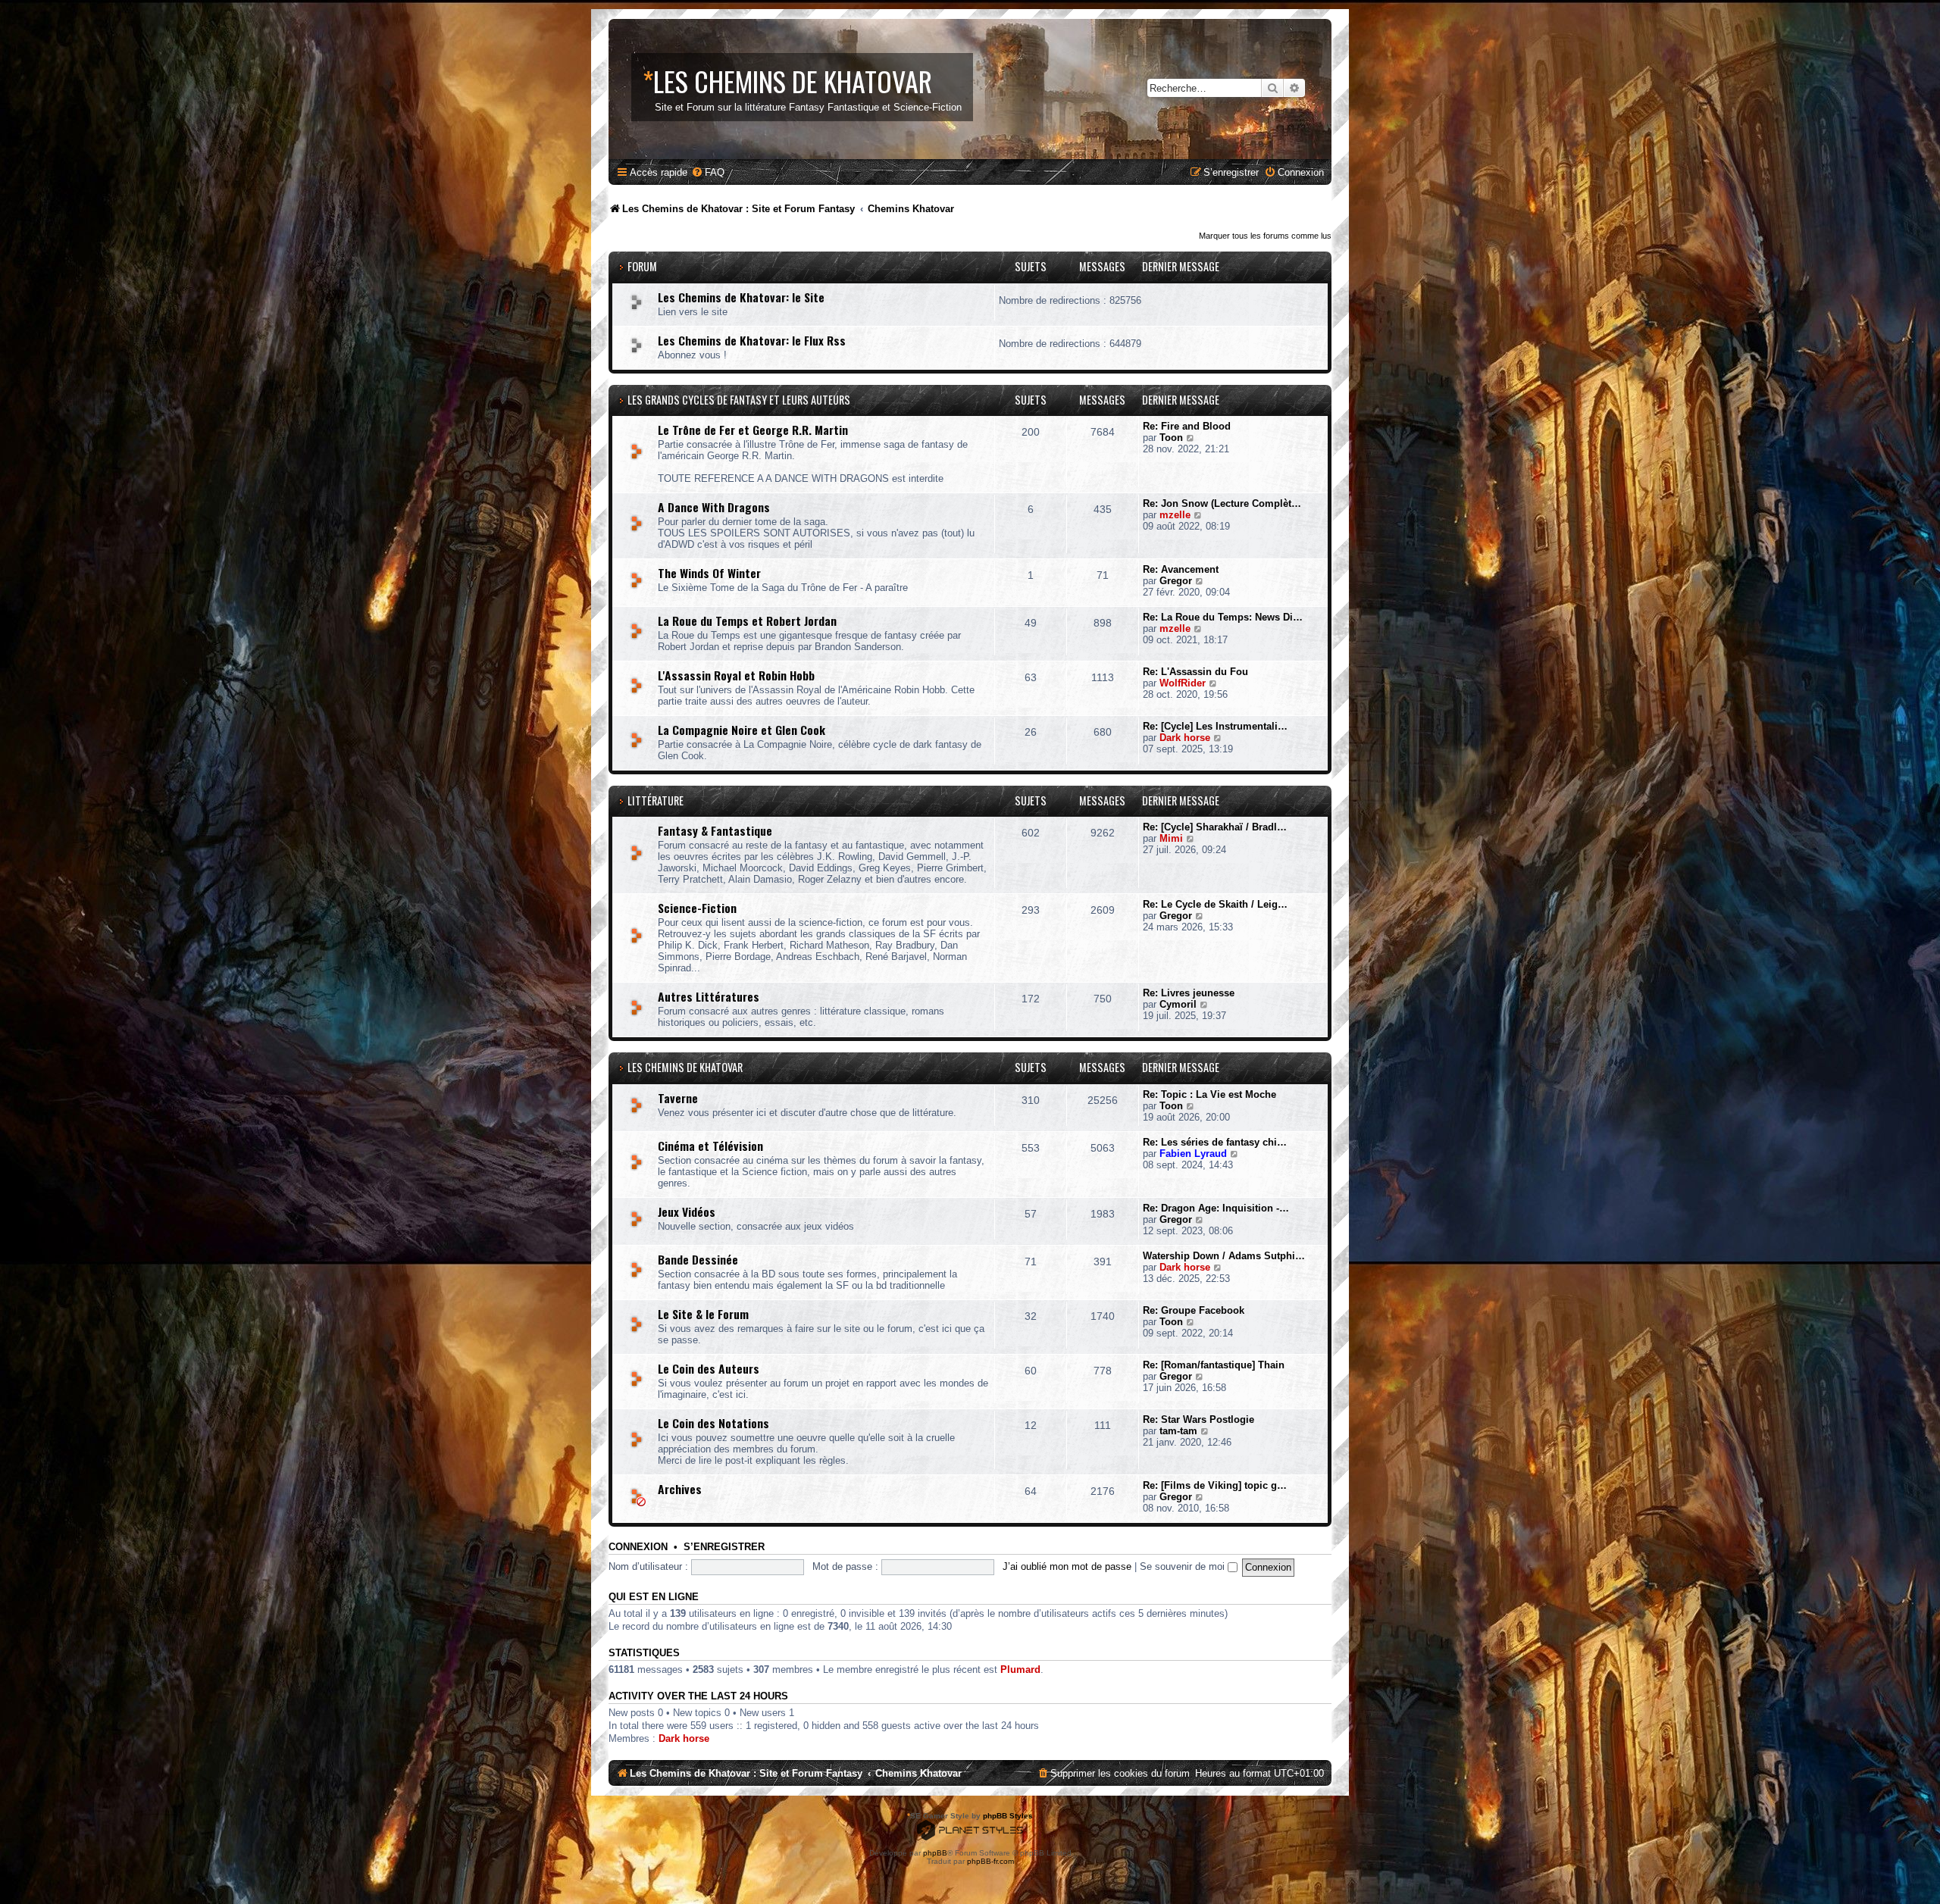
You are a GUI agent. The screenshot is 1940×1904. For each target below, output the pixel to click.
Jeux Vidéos (687, 1211)
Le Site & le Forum (703, 1314)
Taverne (678, 1098)
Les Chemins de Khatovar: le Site (741, 297)
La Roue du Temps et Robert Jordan (747, 621)
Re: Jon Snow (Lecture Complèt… (1222, 503)
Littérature (656, 800)
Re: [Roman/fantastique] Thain (1214, 1365)
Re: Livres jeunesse (1189, 993)
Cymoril (1178, 1004)
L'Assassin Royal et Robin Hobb (736, 675)
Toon (1171, 438)
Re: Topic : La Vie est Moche (1209, 1094)
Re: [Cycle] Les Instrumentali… (1215, 726)
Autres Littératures (709, 996)
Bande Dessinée (698, 1259)
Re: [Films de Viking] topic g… (1215, 1485)
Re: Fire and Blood (1187, 426)
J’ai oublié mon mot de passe (1067, 1566)
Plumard (1020, 1670)
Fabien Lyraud (1193, 1154)
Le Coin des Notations (713, 1423)
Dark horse (1185, 738)
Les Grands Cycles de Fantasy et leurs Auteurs (739, 400)
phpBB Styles (1008, 1816)
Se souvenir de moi (1184, 1566)
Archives (680, 1489)
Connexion (638, 1547)
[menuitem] (708, 172)
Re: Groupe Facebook (1194, 1310)
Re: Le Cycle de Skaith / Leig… (1215, 904)
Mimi (1171, 838)
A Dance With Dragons (714, 507)
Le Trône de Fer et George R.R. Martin (753, 430)
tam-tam (1178, 1431)
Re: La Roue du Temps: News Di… (1223, 617)
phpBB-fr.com (990, 1861)
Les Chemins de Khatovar (685, 1067)
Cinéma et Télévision (710, 1146)
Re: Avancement (1181, 569)
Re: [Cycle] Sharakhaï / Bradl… (1215, 827)
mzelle (1175, 515)
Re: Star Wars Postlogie (1198, 1419)
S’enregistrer (724, 1547)
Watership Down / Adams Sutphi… (1224, 1256)
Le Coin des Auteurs (709, 1368)
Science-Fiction (697, 908)
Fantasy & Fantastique (715, 830)
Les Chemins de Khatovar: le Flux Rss (752, 340)
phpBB (935, 1853)
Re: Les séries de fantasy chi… (1215, 1142)
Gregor (1176, 581)
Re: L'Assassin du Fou (1195, 672)
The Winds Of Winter (709, 573)
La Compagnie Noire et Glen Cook (742, 730)
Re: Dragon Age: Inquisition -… (1216, 1208)
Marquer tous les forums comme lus (1265, 236)
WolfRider (1183, 683)
